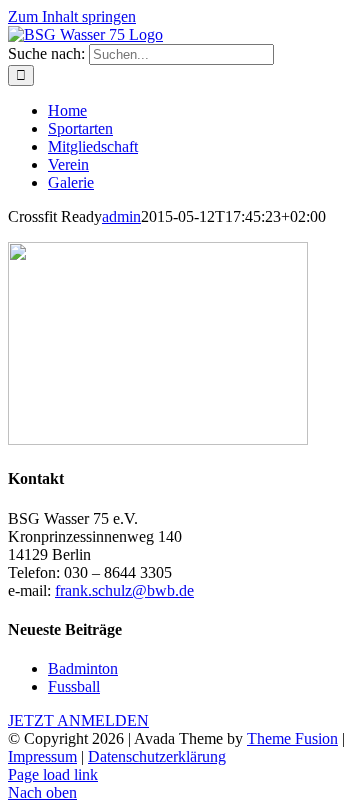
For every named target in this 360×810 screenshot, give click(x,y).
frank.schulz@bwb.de (124, 590)
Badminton (83, 668)
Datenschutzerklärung (157, 756)
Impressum (42, 756)
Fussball (74, 686)
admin (121, 216)
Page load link (53, 774)
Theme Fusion (292, 738)
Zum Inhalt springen (72, 16)
